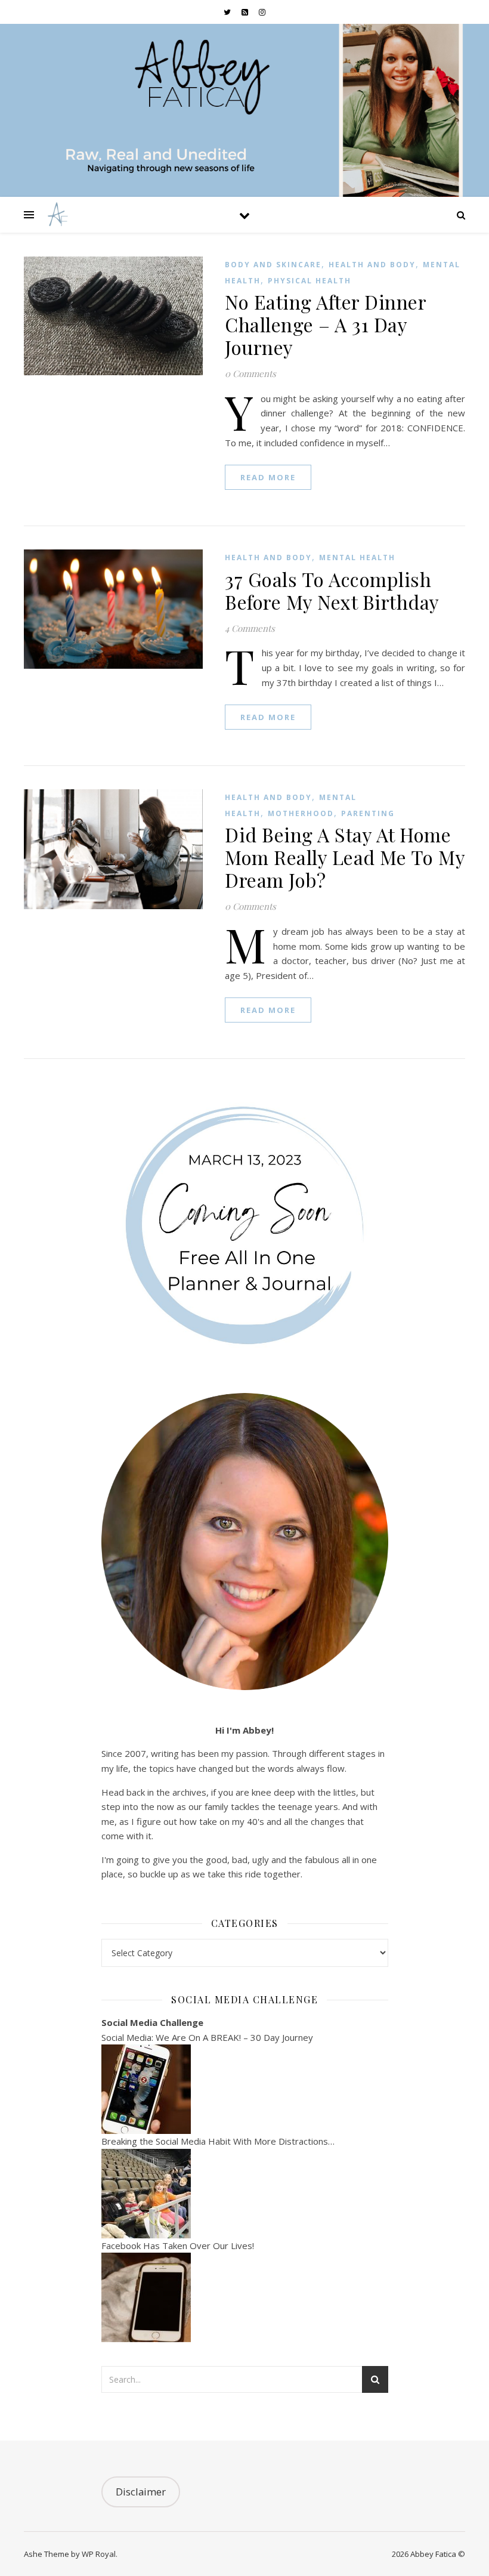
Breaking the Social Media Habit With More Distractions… (218, 2141)
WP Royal (99, 2554)
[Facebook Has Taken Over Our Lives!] (245, 2297)
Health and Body (372, 265)
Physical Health (310, 281)
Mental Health (357, 557)
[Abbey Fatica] (56, 215)
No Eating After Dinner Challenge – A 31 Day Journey (325, 324)
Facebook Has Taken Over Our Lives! (178, 2245)
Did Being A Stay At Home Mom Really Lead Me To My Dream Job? (345, 857)
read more (268, 477)
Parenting (368, 813)
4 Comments (250, 628)
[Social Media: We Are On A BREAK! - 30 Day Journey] (245, 2089)
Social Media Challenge (152, 2022)
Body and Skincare (273, 265)
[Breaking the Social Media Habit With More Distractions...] (245, 2194)
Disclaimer (141, 2492)
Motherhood (301, 813)
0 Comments (250, 373)
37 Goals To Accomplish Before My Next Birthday (332, 590)
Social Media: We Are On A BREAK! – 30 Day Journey (207, 2037)
